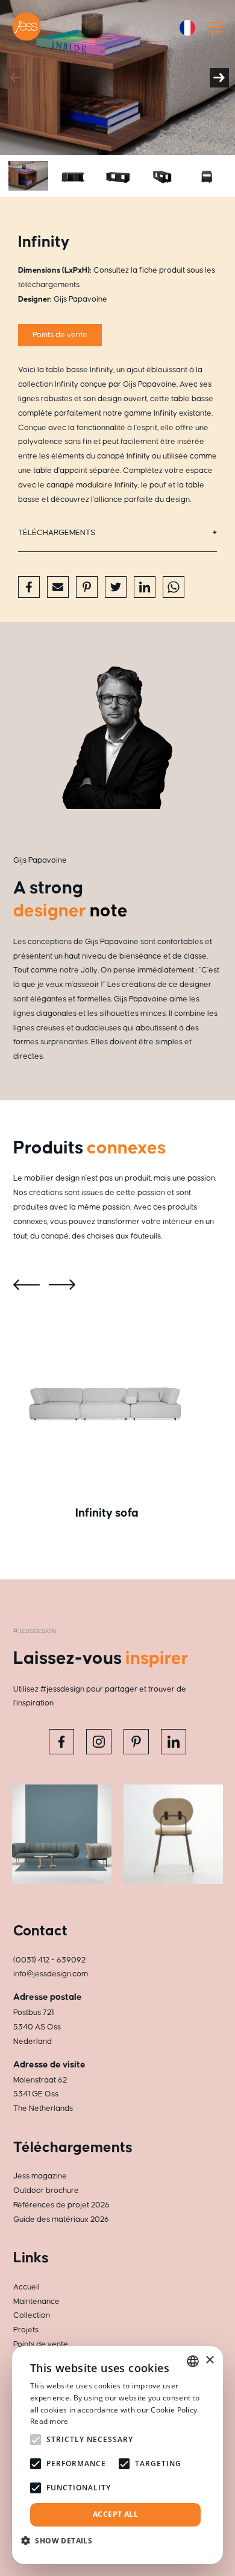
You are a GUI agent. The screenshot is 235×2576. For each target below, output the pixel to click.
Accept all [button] (115, 2514)
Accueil (27, 2287)
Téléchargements (57, 533)
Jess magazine (40, 2176)
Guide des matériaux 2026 (61, 2219)
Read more (49, 2421)
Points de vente (60, 335)
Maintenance (36, 2302)
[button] (61, 2541)
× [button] (209, 2360)
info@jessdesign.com (51, 1974)
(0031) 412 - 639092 (49, 1960)
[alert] (117, 2455)
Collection (32, 2315)
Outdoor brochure (46, 2191)
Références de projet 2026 (61, 2205)
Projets (26, 2330)
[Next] (219, 78)
